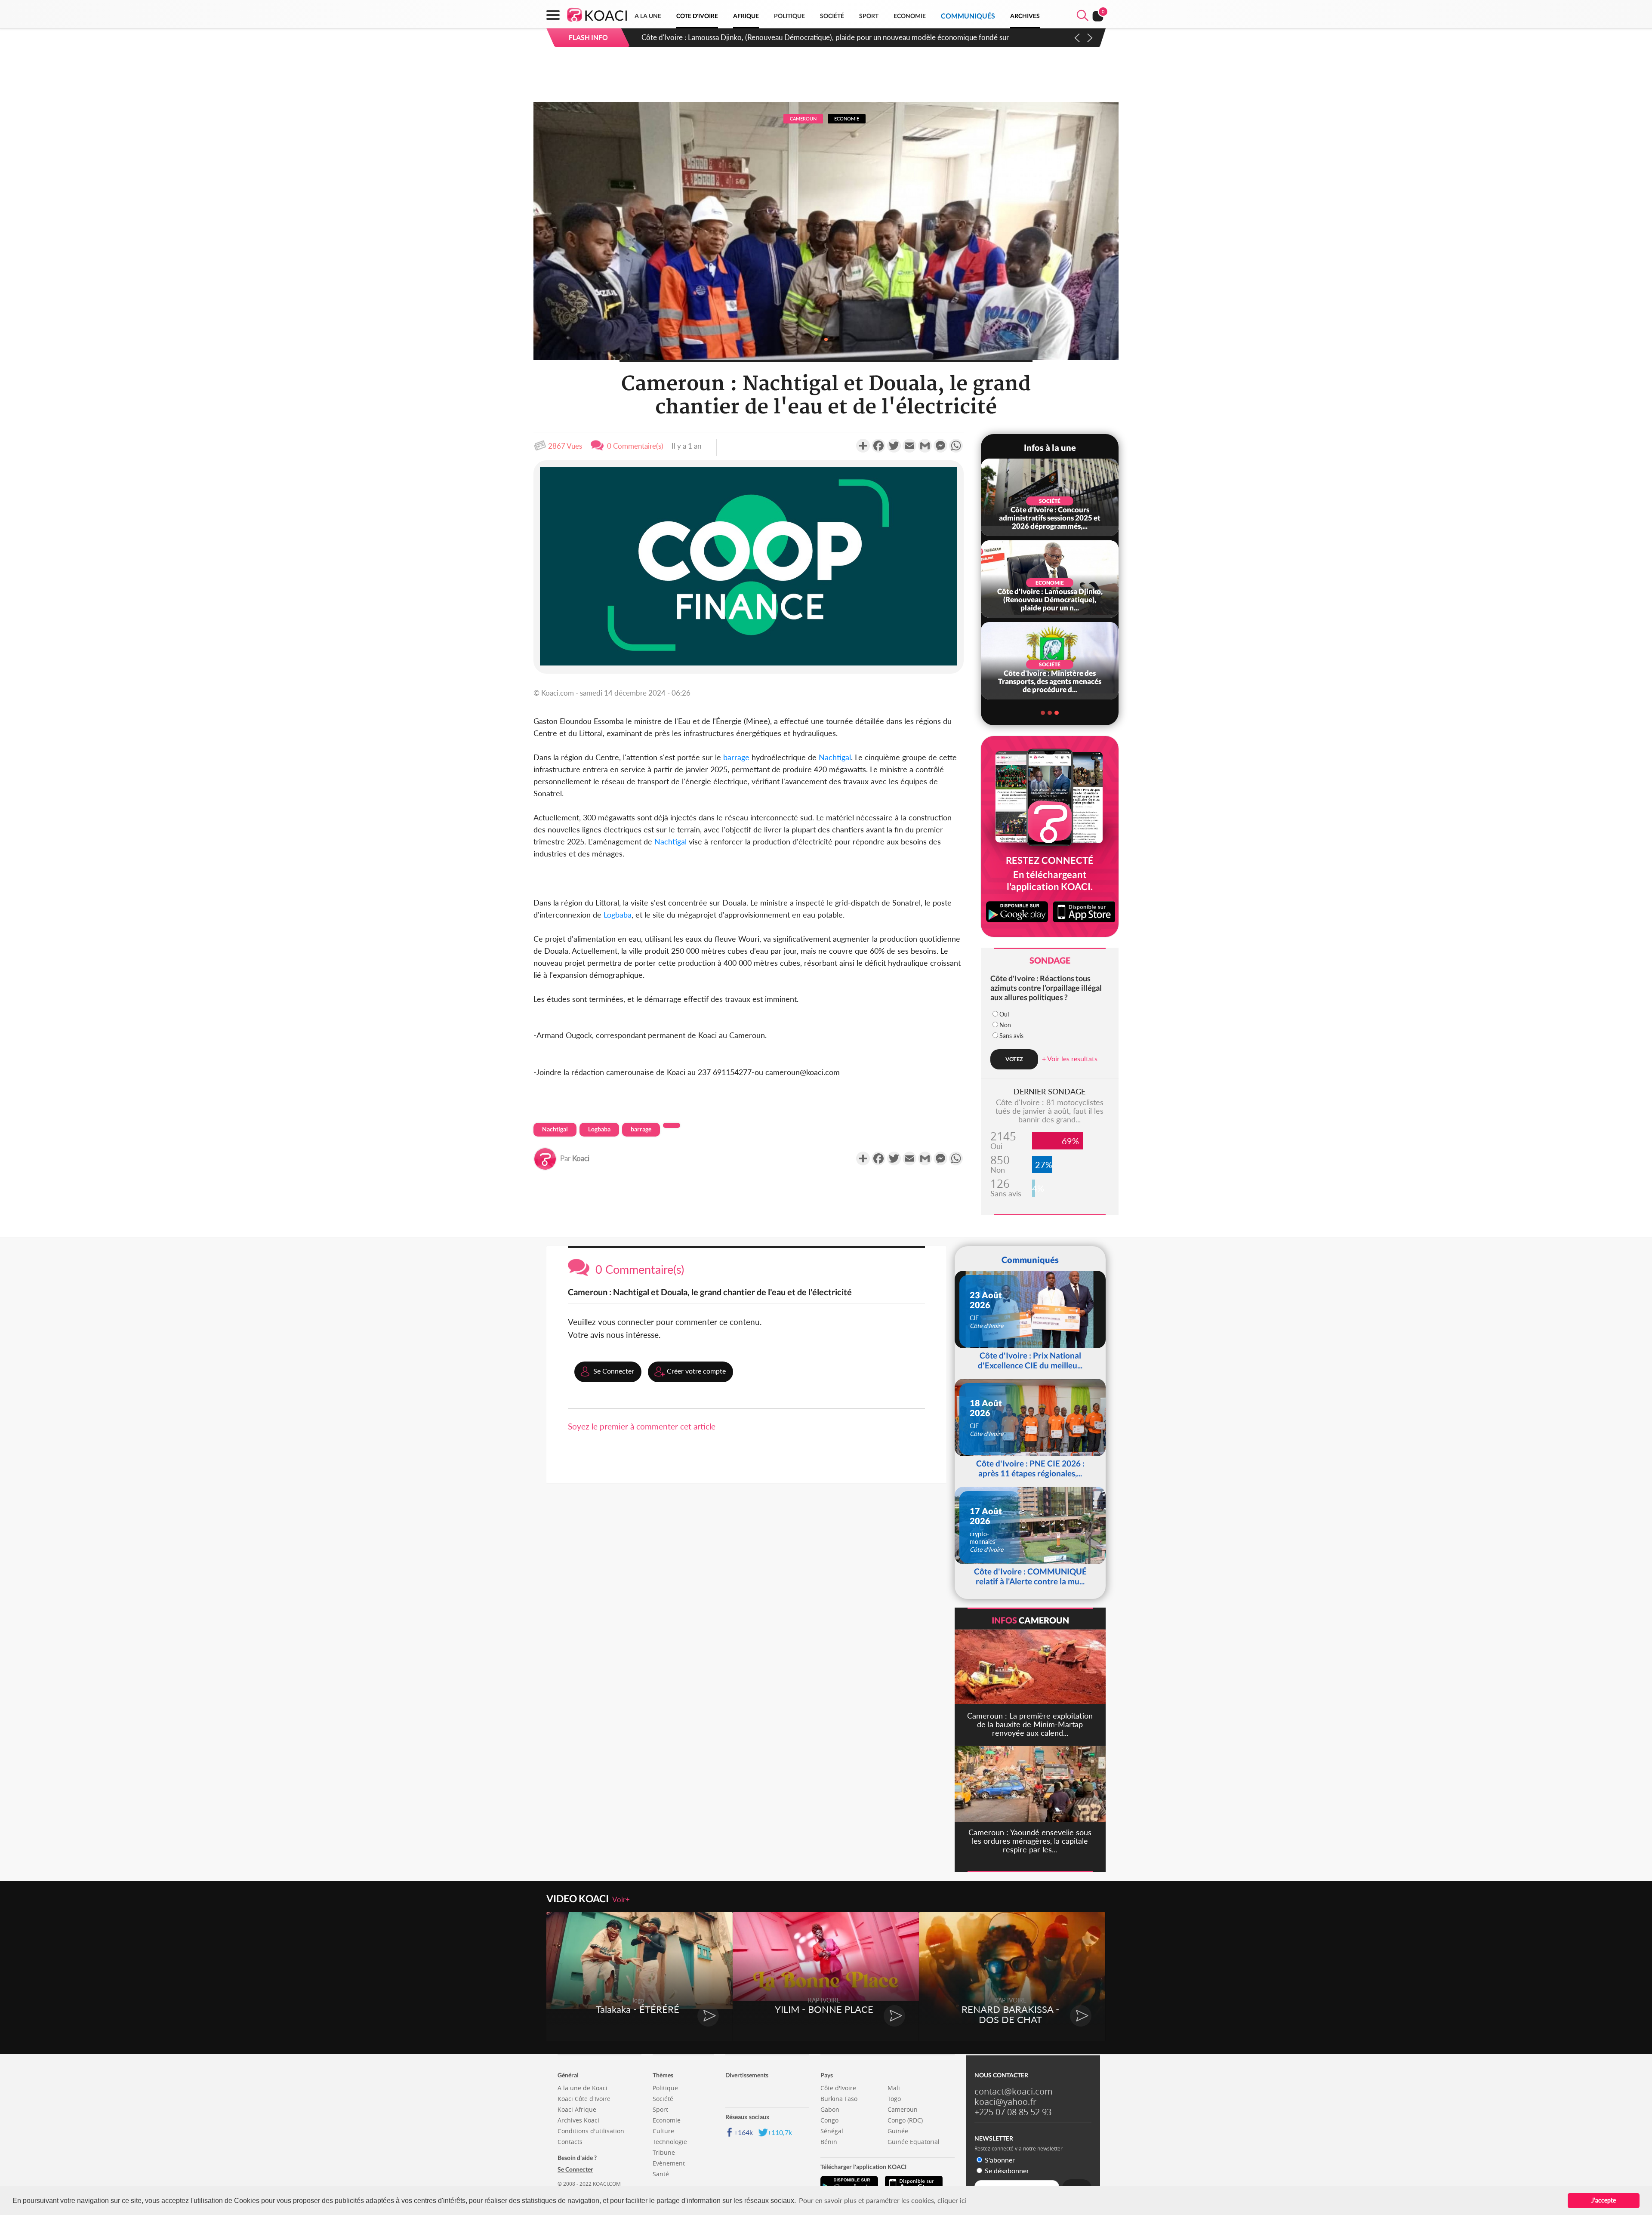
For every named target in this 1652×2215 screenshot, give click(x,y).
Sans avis (1011, 1036)
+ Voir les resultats (1070, 1058)
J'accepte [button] (1604, 2200)
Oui (1004, 1014)
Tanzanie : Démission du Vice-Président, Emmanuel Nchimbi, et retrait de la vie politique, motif (791, 37)
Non (1005, 1025)
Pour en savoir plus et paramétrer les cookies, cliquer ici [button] (883, 2200)
